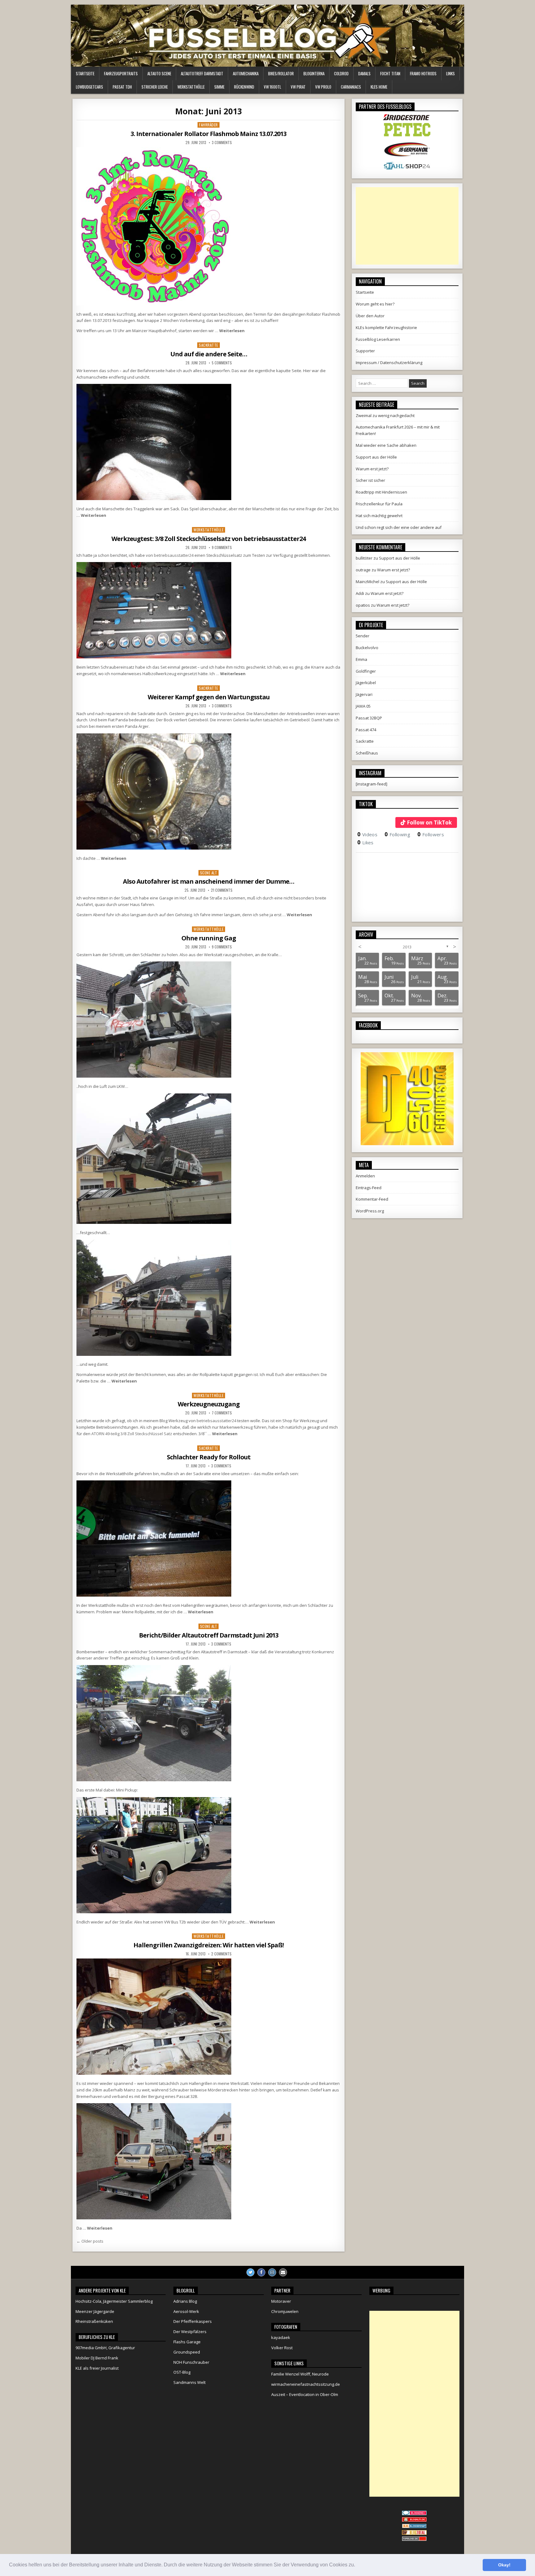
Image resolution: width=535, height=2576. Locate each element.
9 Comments (222, 547)
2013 (407, 947)
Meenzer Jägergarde (95, 2311)
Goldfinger (366, 671)
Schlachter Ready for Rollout (209, 1457)
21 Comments (222, 890)
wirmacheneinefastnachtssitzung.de (306, 2384)
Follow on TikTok (429, 822)
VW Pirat (298, 87)
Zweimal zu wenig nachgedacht (385, 415)
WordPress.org (370, 1211)
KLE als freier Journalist (97, 2368)
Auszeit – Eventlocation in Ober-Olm (305, 2394)
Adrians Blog (185, 2301)
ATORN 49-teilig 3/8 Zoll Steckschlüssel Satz (132, 1434)
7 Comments (222, 1413)
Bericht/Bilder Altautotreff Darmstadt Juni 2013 (209, 1635)
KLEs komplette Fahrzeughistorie (386, 327)
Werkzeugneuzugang (209, 1404)
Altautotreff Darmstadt (202, 73)
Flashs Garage (187, 2342)
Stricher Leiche (155, 87)
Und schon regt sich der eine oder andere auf (399, 527)
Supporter (365, 351)
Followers (431, 834)
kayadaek (281, 2337)
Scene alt (209, 873)
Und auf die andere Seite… (209, 354)
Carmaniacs (351, 87)
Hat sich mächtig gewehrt (379, 516)
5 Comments (222, 363)
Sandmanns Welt (189, 2382)
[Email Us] (283, 2272)
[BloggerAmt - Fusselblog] (414, 2520)
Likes (365, 842)
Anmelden (365, 1176)
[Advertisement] (407, 226)
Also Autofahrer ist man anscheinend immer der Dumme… (209, 881)
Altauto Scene (159, 73)
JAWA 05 (363, 706)
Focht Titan (390, 73)
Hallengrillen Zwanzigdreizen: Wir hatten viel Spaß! (209, 1945)
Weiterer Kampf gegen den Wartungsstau (209, 697)
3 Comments (222, 143)
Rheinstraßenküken (94, 2321)
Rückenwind (244, 87)
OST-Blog (182, 2372)
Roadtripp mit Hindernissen (381, 492)
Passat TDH (122, 87)
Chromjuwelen (285, 2311)
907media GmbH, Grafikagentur (105, 2348)
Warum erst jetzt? (372, 469)
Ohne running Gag (209, 938)
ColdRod (341, 73)
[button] (357, 2565)
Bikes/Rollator (281, 73)
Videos (367, 834)
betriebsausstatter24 (174, 555)
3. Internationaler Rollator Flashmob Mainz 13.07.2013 (209, 134)
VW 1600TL (272, 87)
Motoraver (281, 2301)
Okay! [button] (504, 2565)
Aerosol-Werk (186, 2311)
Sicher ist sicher (370, 480)
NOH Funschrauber (191, 2362)
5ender (363, 636)
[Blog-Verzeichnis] (414, 2514)
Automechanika (246, 73)
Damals (364, 73)
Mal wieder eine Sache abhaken (386, 445)
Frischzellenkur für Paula (379, 504)
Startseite (85, 73)
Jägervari (364, 694)
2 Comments (221, 1954)
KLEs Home (379, 87)
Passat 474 (366, 730)
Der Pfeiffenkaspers (193, 2321)
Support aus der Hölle (376, 457)
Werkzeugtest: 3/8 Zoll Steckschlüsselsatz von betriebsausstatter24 (209, 539)
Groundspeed (187, 2352)
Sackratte (209, 345)
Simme (219, 87)
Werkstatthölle (191, 87)
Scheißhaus (367, 753)
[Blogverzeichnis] (414, 2527)
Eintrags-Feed (369, 1188)
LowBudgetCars (89, 87)
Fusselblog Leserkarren (378, 339)
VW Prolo (323, 87)
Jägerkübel (366, 683)
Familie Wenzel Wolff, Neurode (300, 2374)
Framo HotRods (423, 73)
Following (397, 834)
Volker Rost (282, 2348)
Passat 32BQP (369, 718)
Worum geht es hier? (375, 304)
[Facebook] (261, 2272)
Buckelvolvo (367, 648)
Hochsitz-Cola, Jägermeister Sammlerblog (114, 2301)
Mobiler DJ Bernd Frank (97, 2358)
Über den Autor (370, 316)
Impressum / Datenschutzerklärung (389, 363)
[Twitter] (250, 2272)
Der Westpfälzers (190, 2332)
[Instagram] (272, 2272)
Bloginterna (314, 73)
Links (450, 73)
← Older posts (90, 2241)
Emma (361, 659)
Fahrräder (209, 125)
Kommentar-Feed (372, 1199)
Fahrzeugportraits (121, 73)
